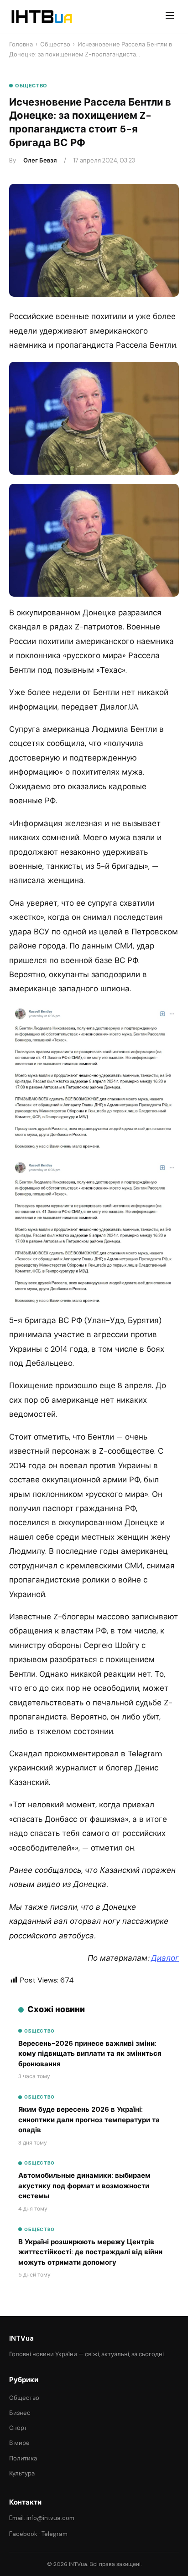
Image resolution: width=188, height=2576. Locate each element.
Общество (55, 44)
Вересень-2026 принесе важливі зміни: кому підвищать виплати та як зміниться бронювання (90, 2054)
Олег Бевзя (40, 160)
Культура (22, 2473)
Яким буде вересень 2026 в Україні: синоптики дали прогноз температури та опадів (89, 2120)
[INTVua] (41, 17)
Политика (23, 2458)
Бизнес (20, 2413)
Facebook (23, 2534)
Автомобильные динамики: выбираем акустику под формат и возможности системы (84, 2186)
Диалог (165, 1958)
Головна (21, 44)
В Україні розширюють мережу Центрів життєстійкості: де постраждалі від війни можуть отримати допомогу (90, 2252)
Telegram (55, 2534)
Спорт (18, 2428)
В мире (19, 2443)
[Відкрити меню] (170, 17)
